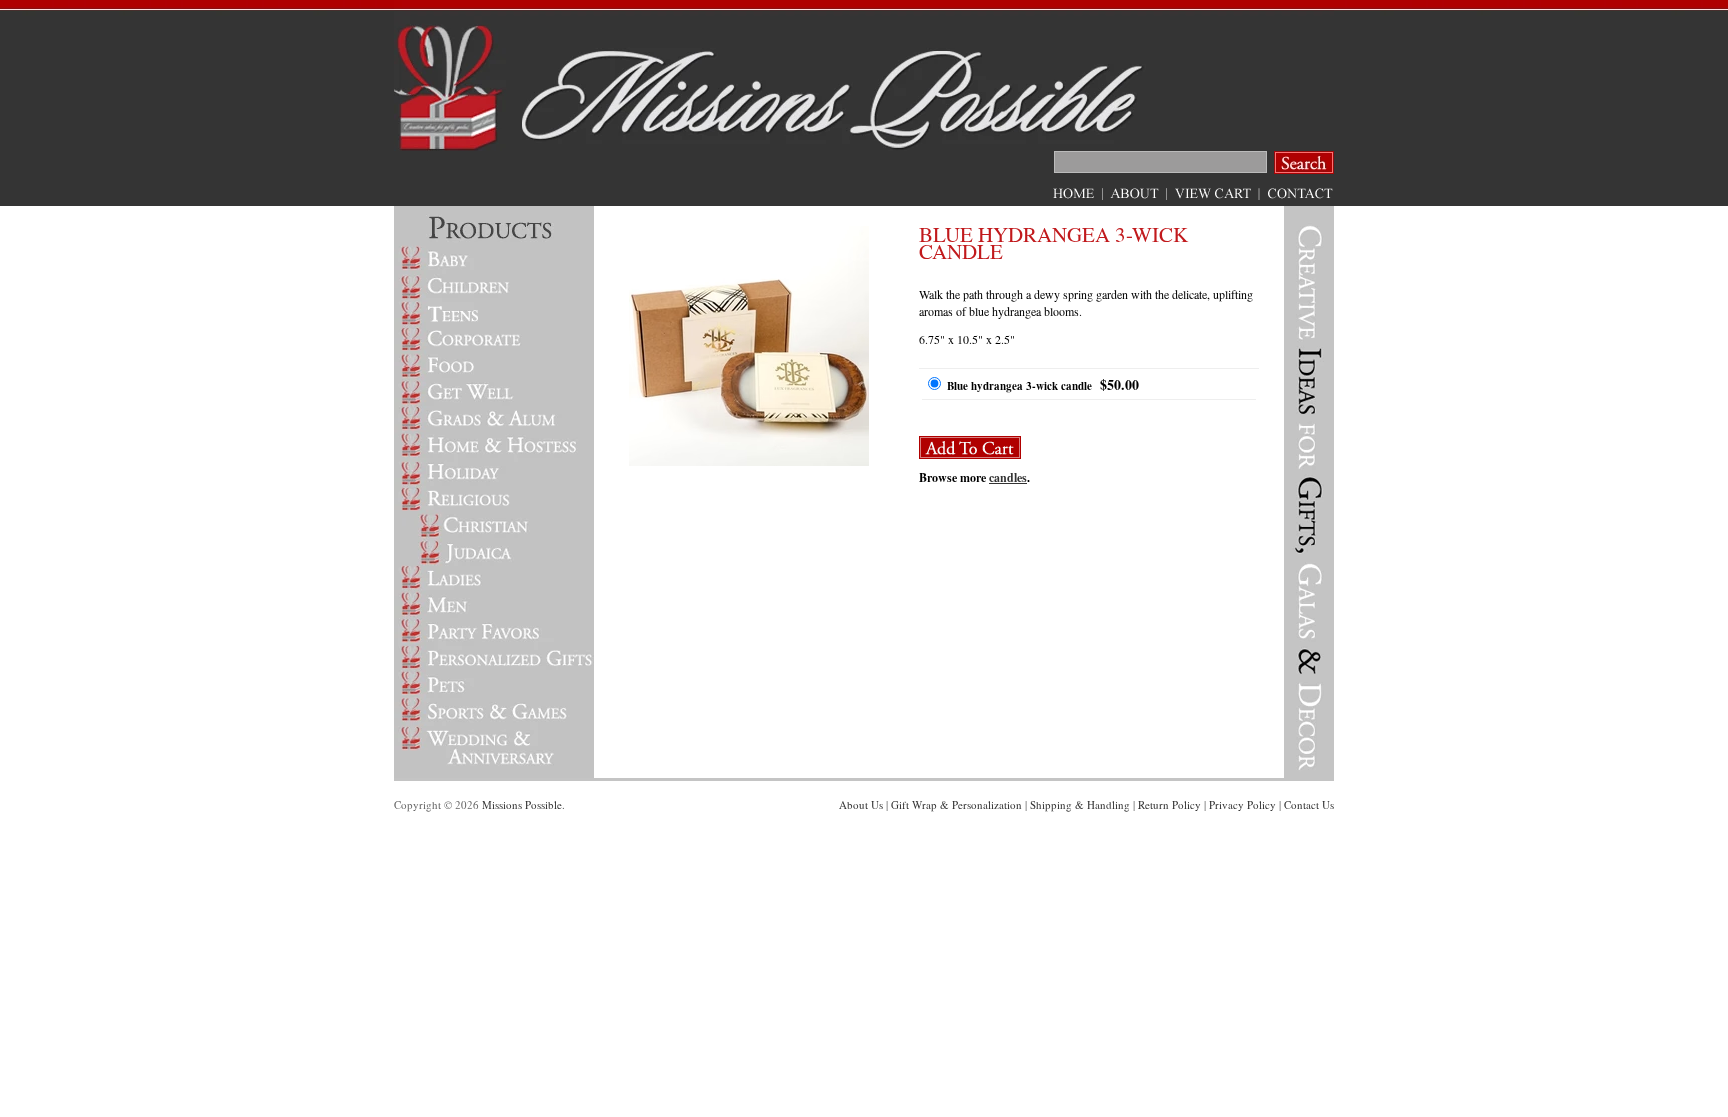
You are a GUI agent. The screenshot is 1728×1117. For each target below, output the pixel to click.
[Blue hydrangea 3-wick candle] (749, 461)
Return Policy (1169, 804)
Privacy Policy (1242, 804)
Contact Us (1309, 804)
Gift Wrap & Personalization (956, 804)
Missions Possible (522, 804)
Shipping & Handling (1080, 804)
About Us (861, 804)
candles (1008, 477)
